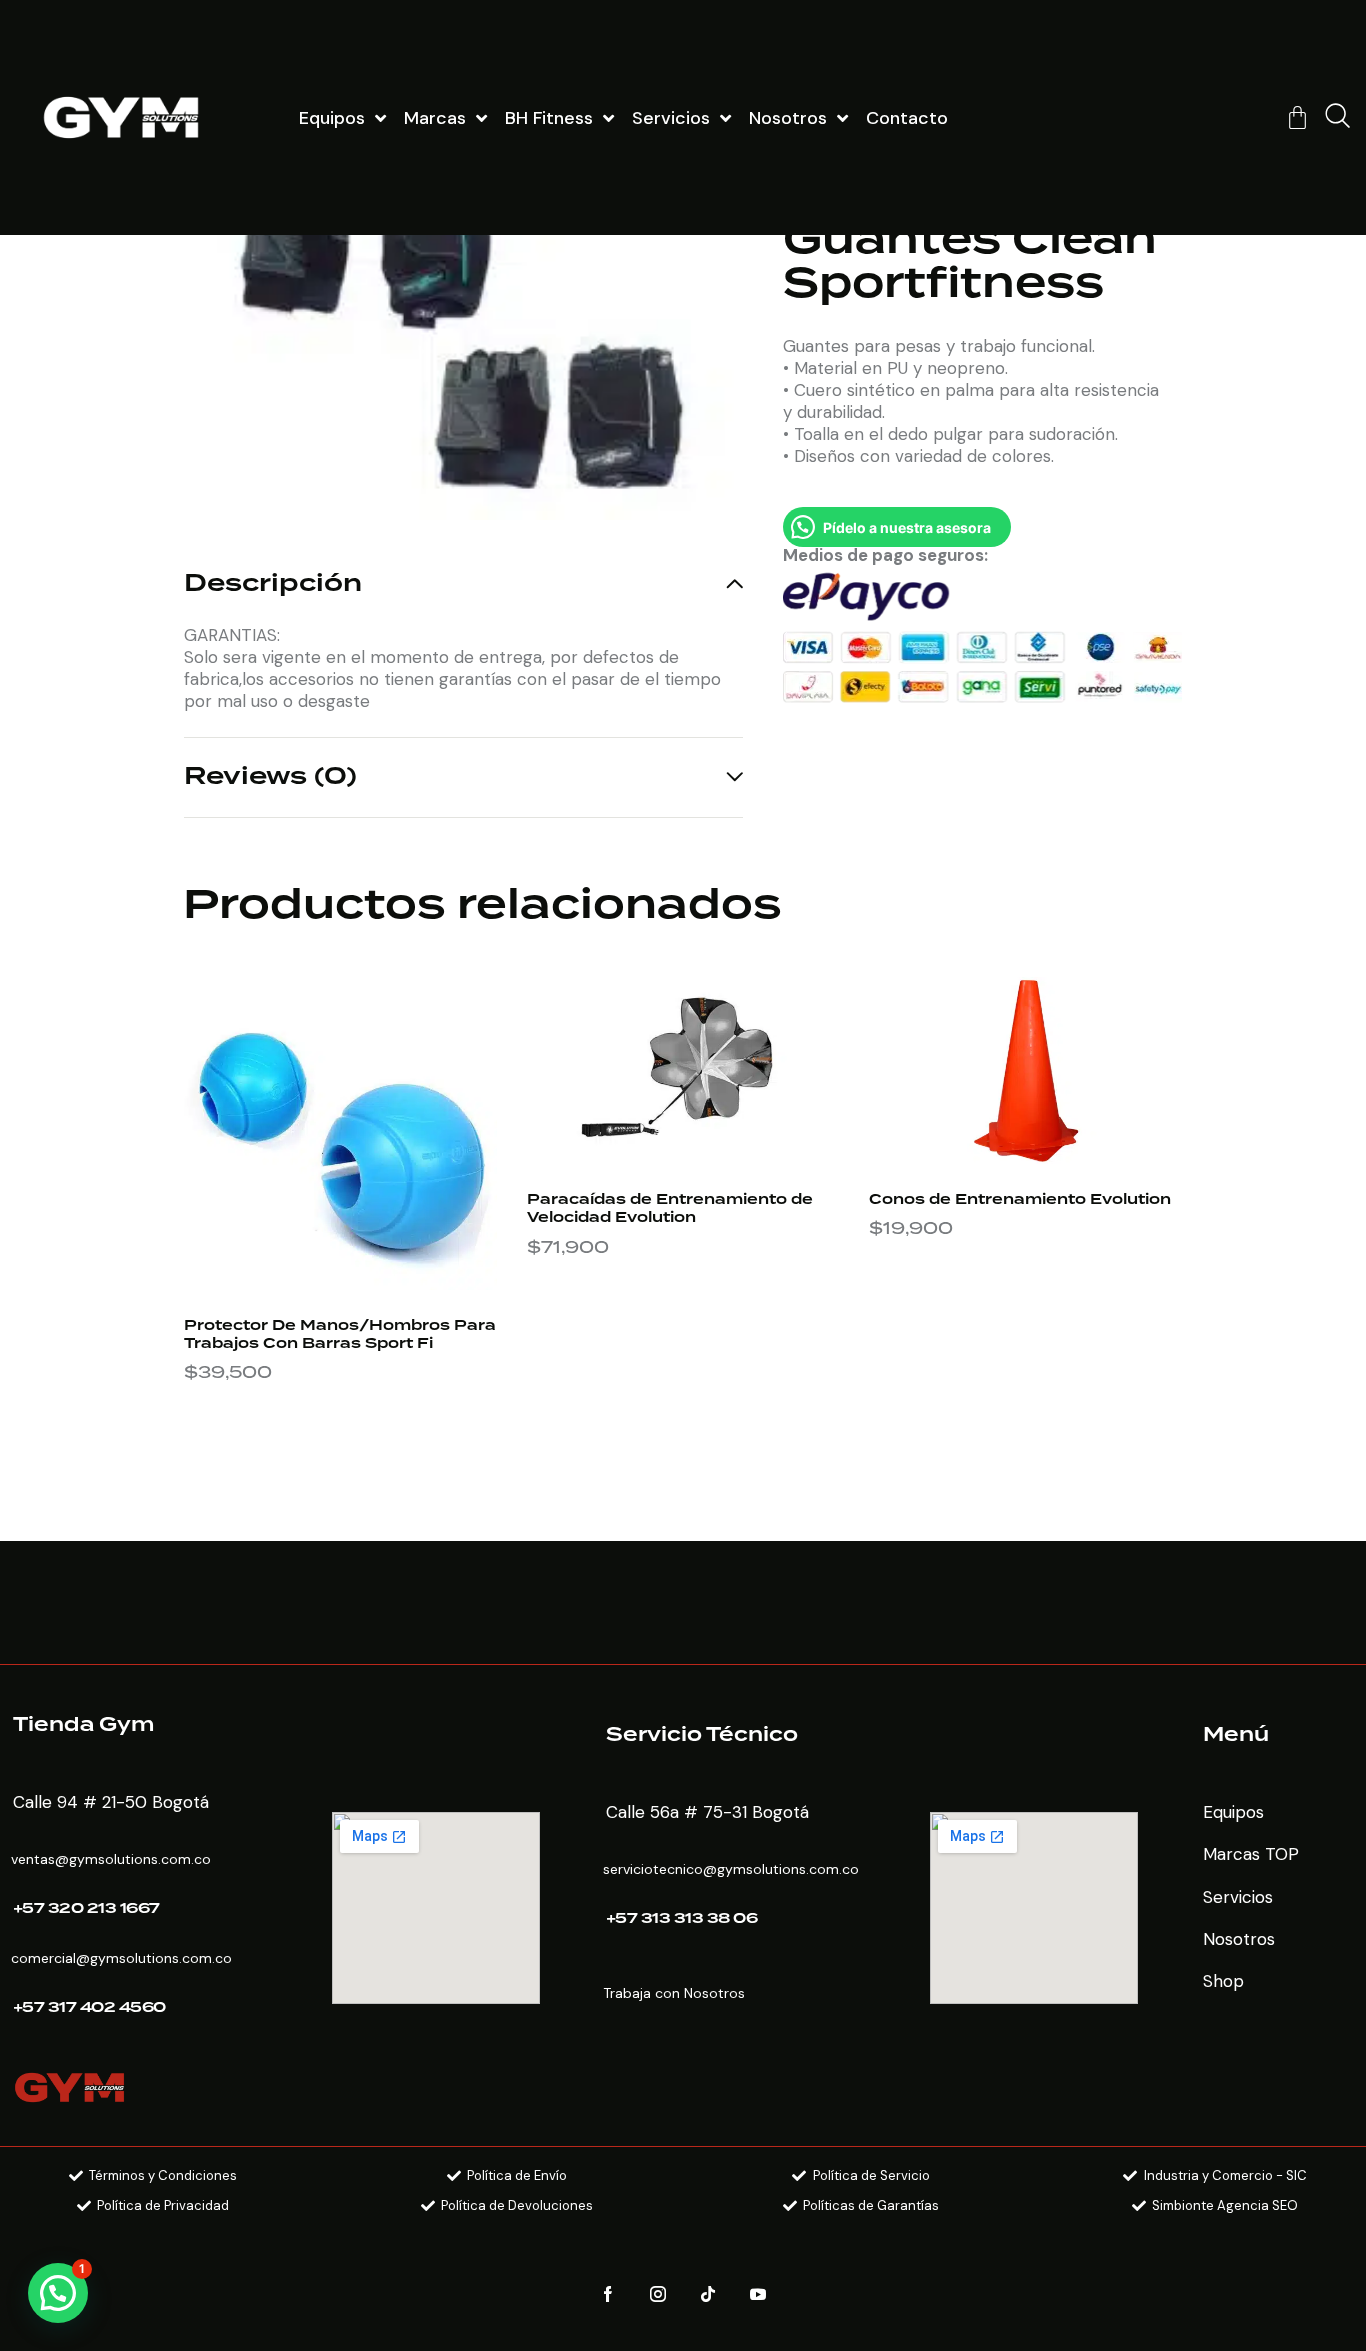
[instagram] (658, 2294)
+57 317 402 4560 (89, 2008)
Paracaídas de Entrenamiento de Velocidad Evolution (670, 1209)
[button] (58, 2293)
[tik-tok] (708, 2294)
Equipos (332, 118)
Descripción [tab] (273, 586)
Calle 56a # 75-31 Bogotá (707, 1812)
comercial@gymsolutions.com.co (121, 1958)
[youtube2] (758, 2294)
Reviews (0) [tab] (270, 777)
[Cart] (1297, 117)
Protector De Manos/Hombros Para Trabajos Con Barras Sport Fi (340, 1335)
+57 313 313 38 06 (682, 1919)
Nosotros (788, 118)
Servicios (671, 118)
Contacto (907, 118)
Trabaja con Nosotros (674, 1993)
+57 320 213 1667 (86, 1909)
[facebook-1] (608, 2294)
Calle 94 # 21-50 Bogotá (111, 1802)
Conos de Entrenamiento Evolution (1020, 1200)
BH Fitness (549, 118)
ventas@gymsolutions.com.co (111, 1859)
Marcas (435, 118)
